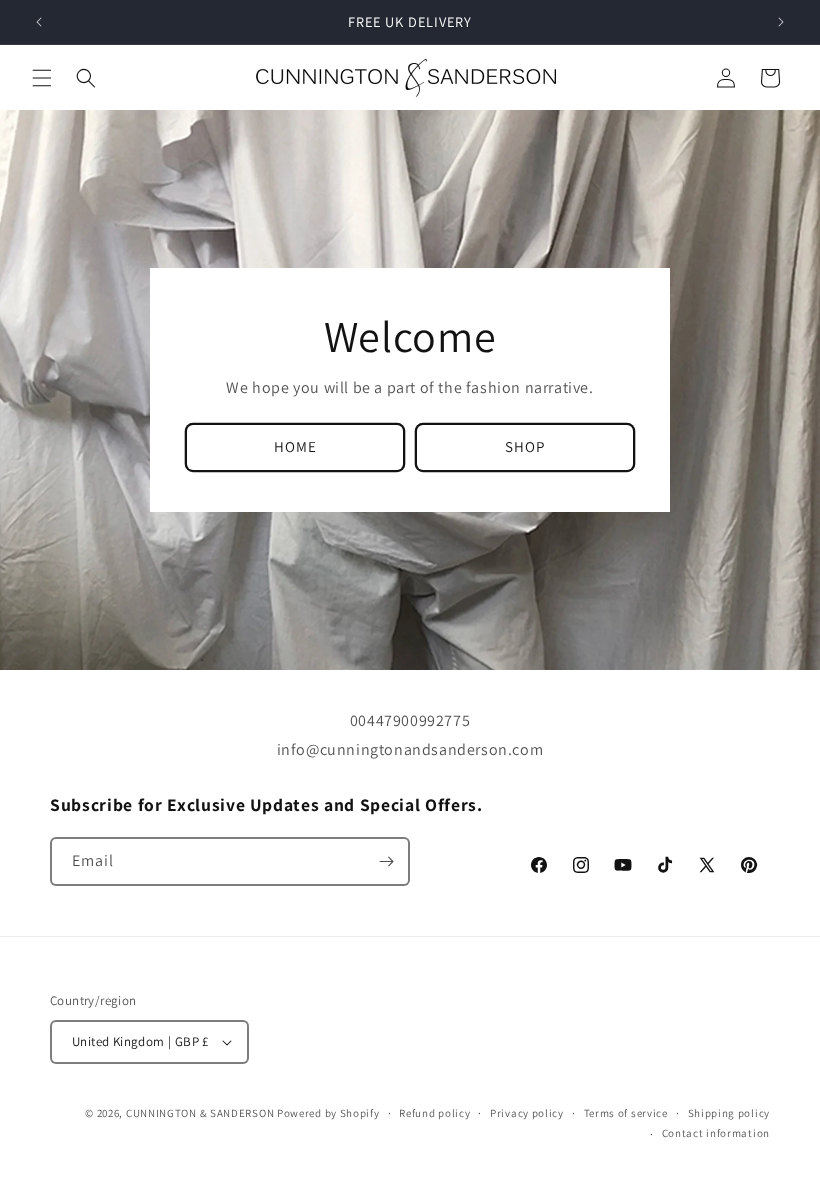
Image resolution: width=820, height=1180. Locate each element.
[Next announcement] (781, 22)
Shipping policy (729, 1113)
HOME (295, 446)
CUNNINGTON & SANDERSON (200, 1113)
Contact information (716, 1133)
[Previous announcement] (39, 22)
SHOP (525, 446)
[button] (42, 78)
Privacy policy (527, 1113)
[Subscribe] (386, 861)
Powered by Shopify (328, 1113)
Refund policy (434, 1113)
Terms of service (626, 1113)
